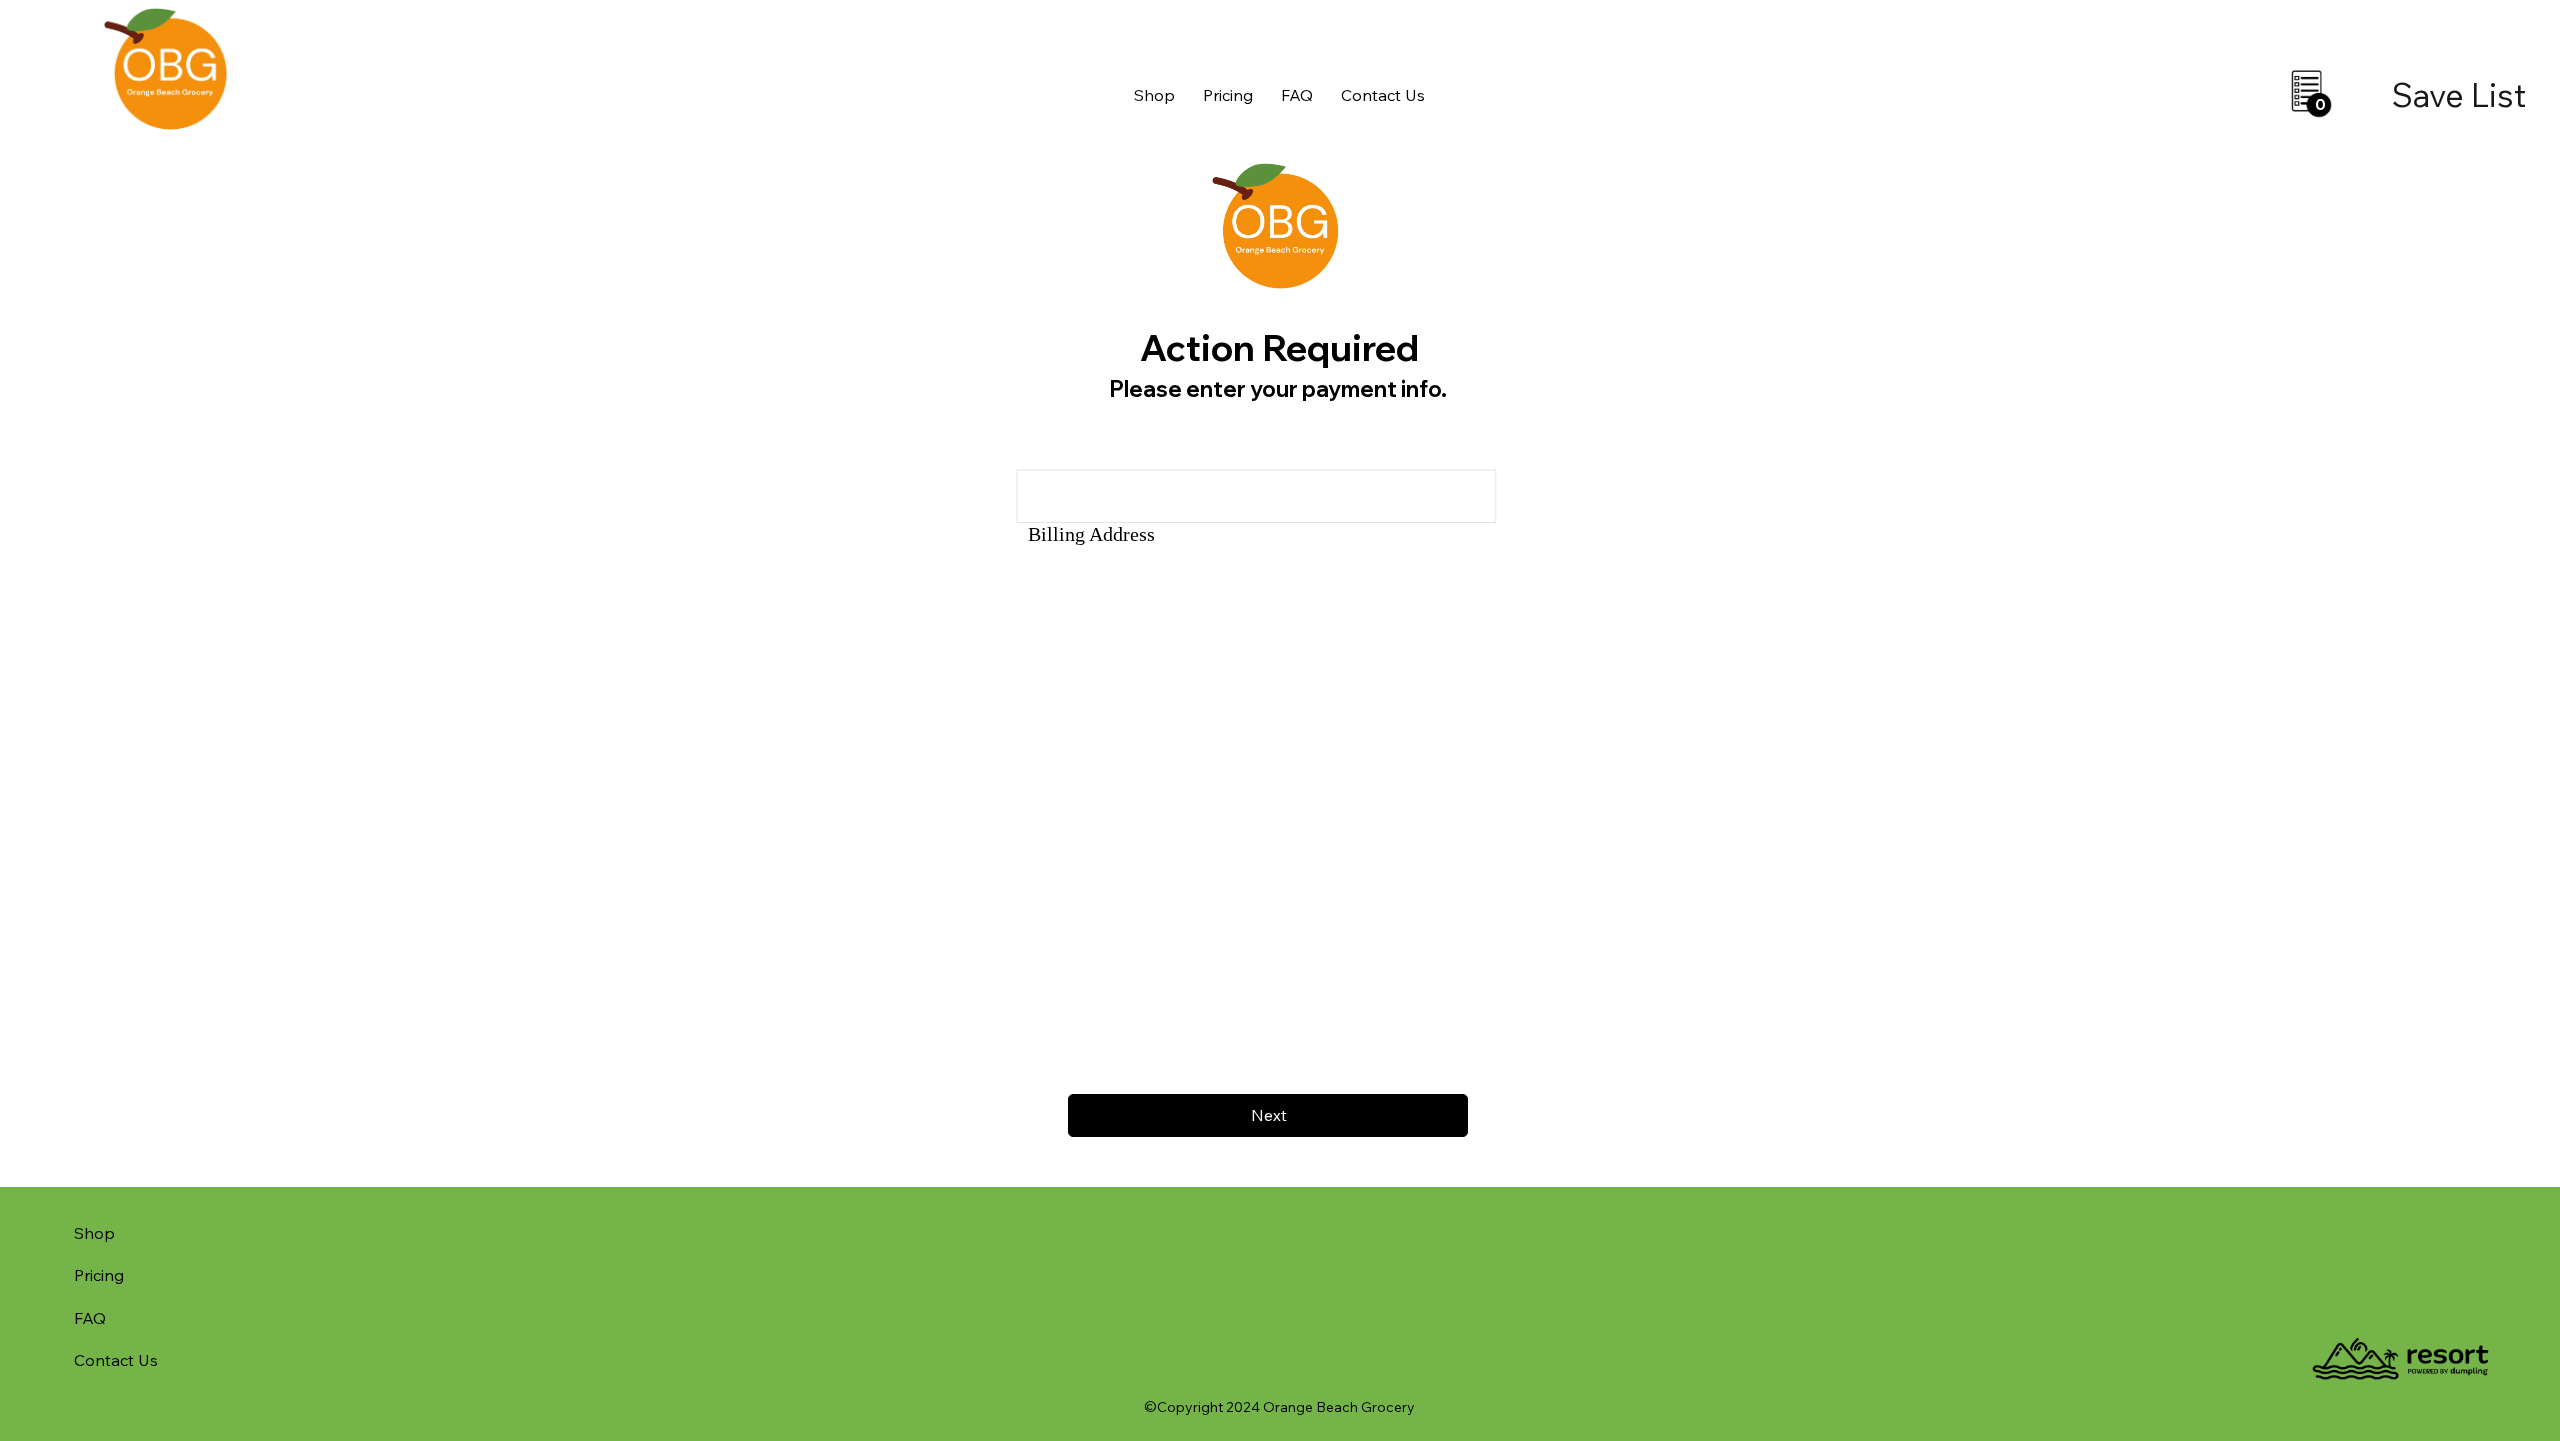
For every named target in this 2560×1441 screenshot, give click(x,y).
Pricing (99, 1275)
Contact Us (116, 1360)
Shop (94, 1233)
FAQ (90, 1318)
